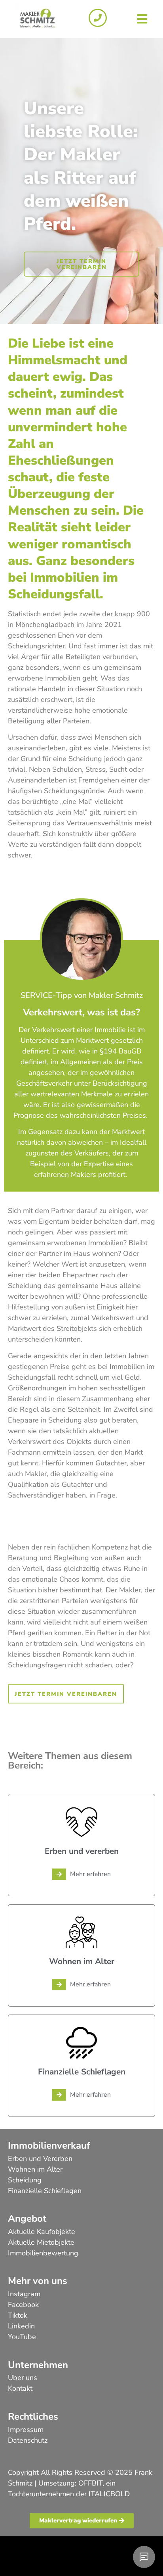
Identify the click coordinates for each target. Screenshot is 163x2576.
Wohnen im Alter (35, 2169)
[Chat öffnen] (144, 2557)
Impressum (26, 2430)
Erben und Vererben (40, 2159)
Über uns (23, 2378)
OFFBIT (90, 2483)
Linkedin (21, 2326)
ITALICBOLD (109, 2494)
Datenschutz (28, 2440)
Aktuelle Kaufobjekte (42, 2232)
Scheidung (25, 2180)
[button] (142, 19)
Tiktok (18, 2315)
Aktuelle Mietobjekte (41, 2242)
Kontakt (20, 2388)
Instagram (24, 2294)
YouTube (22, 2337)
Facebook (23, 2305)
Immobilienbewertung (43, 2253)
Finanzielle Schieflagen (45, 2191)
